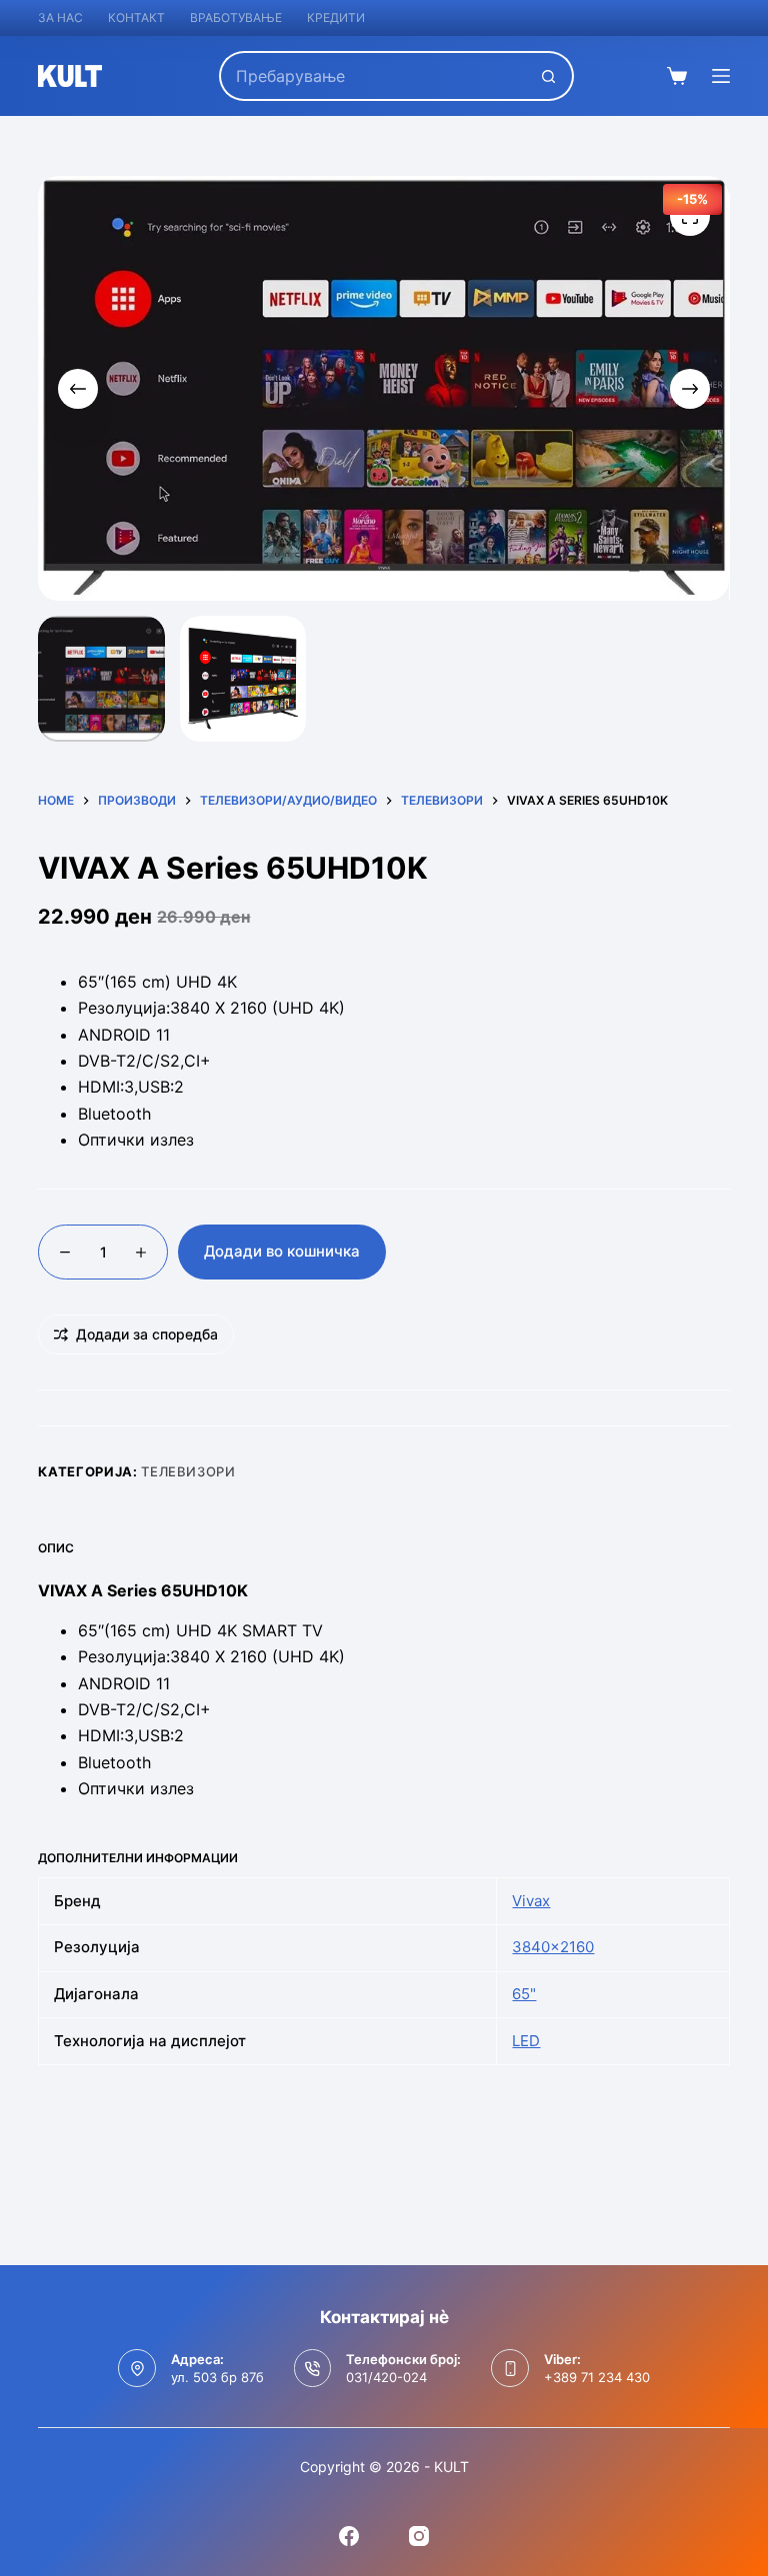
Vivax (531, 1901)
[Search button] (549, 76)
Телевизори (188, 1471)
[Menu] (721, 76)
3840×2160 (553, 1947)
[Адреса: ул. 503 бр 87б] (137, 2368)
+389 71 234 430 (597, 2377)
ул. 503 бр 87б (217, 2377)
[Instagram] (419, 2536)
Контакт (136, 17)
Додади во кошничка (282, 1251)
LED (526, 2041)
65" (524, 1994)
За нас (60, 17)
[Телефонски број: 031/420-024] (313, 2368)
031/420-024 (386, 2377)
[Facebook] (349, 2536)
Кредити (336, 17)
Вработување (236, 17)
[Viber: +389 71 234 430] (510, 2368)
